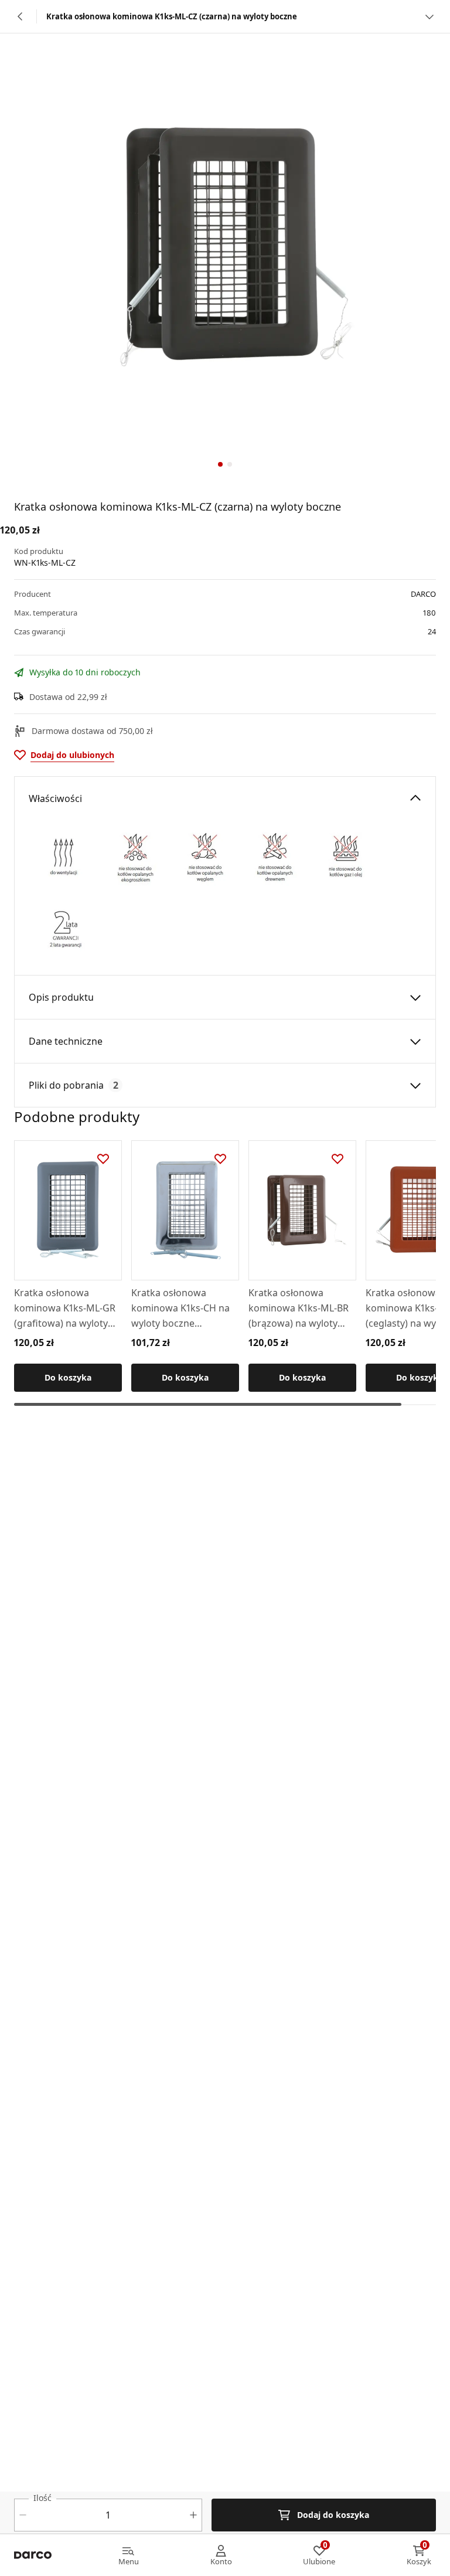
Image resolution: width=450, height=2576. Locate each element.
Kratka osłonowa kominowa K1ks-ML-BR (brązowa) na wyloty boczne (299, 1309)
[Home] (33, 2555)
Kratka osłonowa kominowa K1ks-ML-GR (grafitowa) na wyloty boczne (65, 1309)
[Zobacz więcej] (429, 16)
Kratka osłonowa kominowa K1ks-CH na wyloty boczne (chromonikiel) (180, 1309)
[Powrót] (21, 16)
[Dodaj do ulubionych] (103, 1159)
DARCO (423, 594)
